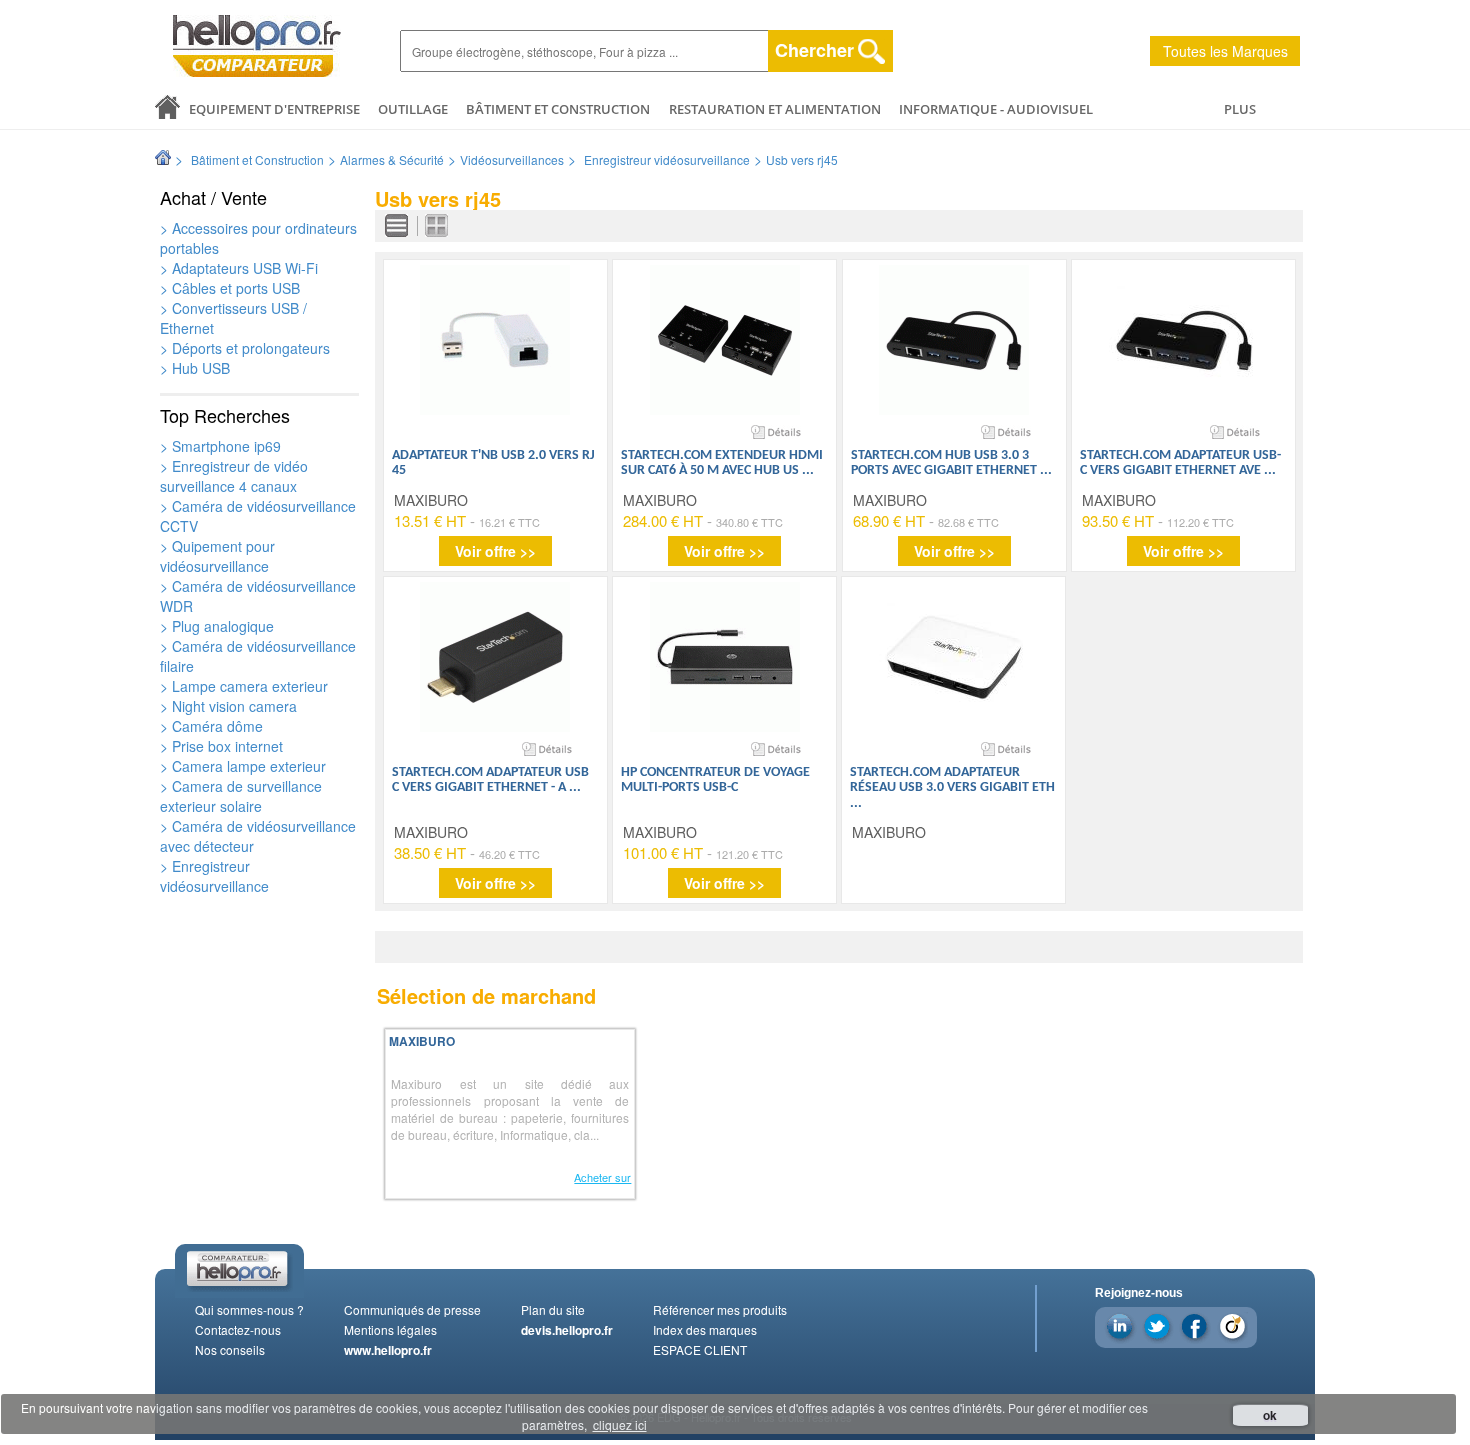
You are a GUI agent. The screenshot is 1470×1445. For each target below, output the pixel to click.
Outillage (413, 109)
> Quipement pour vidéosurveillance (217, 556)
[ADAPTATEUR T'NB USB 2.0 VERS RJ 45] (495, 340)
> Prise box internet (221, 746)
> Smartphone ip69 (220, 446)
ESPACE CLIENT (700, 1349)
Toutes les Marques (1225, 51)
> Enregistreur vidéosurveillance (214, 876)
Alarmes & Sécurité (392, 159)
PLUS (1240, 109)
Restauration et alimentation (775, 109)
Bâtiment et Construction (558, 109)
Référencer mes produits (720, 1309)
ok (1270, 1415)
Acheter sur (602, 1177)
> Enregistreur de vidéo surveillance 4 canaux (234, 476)
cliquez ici (620, 1424)
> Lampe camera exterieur (244, 686)
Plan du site (553, 1309)
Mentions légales (390, 1329)
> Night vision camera (228, 706)
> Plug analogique (217, 626)
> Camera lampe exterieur (243, 766)
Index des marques (705, 1329)
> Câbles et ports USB (230, 288)
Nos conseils (230, 1349)
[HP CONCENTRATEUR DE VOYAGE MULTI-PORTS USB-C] (725, 657)
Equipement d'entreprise (274, 109)
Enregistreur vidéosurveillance (667, 159)
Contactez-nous (238, 1329)
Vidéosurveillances (512, 159)
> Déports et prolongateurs (245, 348)
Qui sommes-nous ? (249, 1309)
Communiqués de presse (412, 1309)
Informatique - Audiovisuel (996, 109)
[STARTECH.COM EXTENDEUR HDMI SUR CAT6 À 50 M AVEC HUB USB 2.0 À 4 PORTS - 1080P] (725, 340)
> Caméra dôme (211, 726)
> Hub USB (195, 368)
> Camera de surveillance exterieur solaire (241, 796)
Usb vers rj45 (802, 159)
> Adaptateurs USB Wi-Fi (239, 268)
